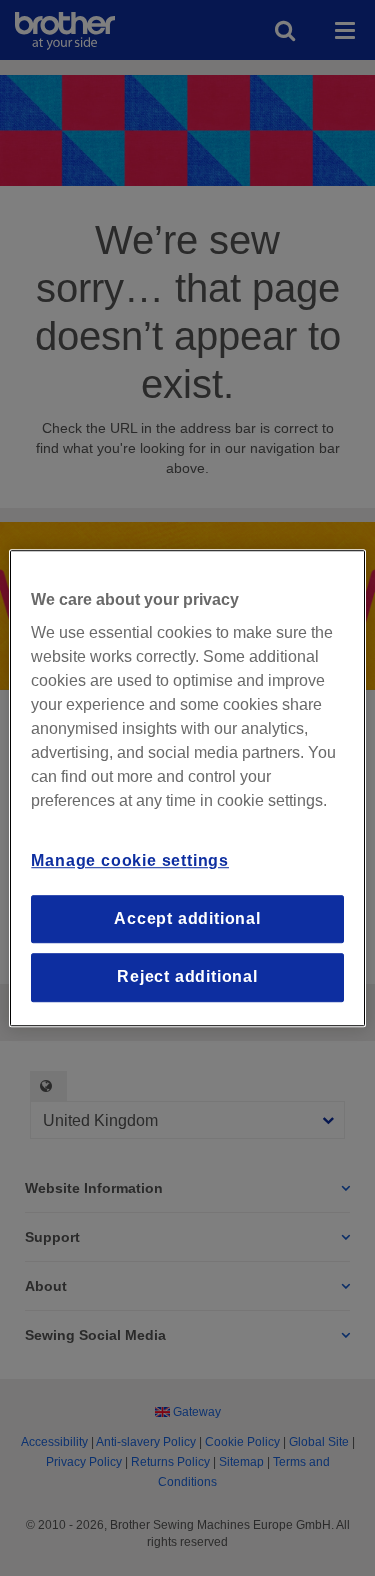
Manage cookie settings (130, 861)
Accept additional (187, 918)
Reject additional (187, 976)
